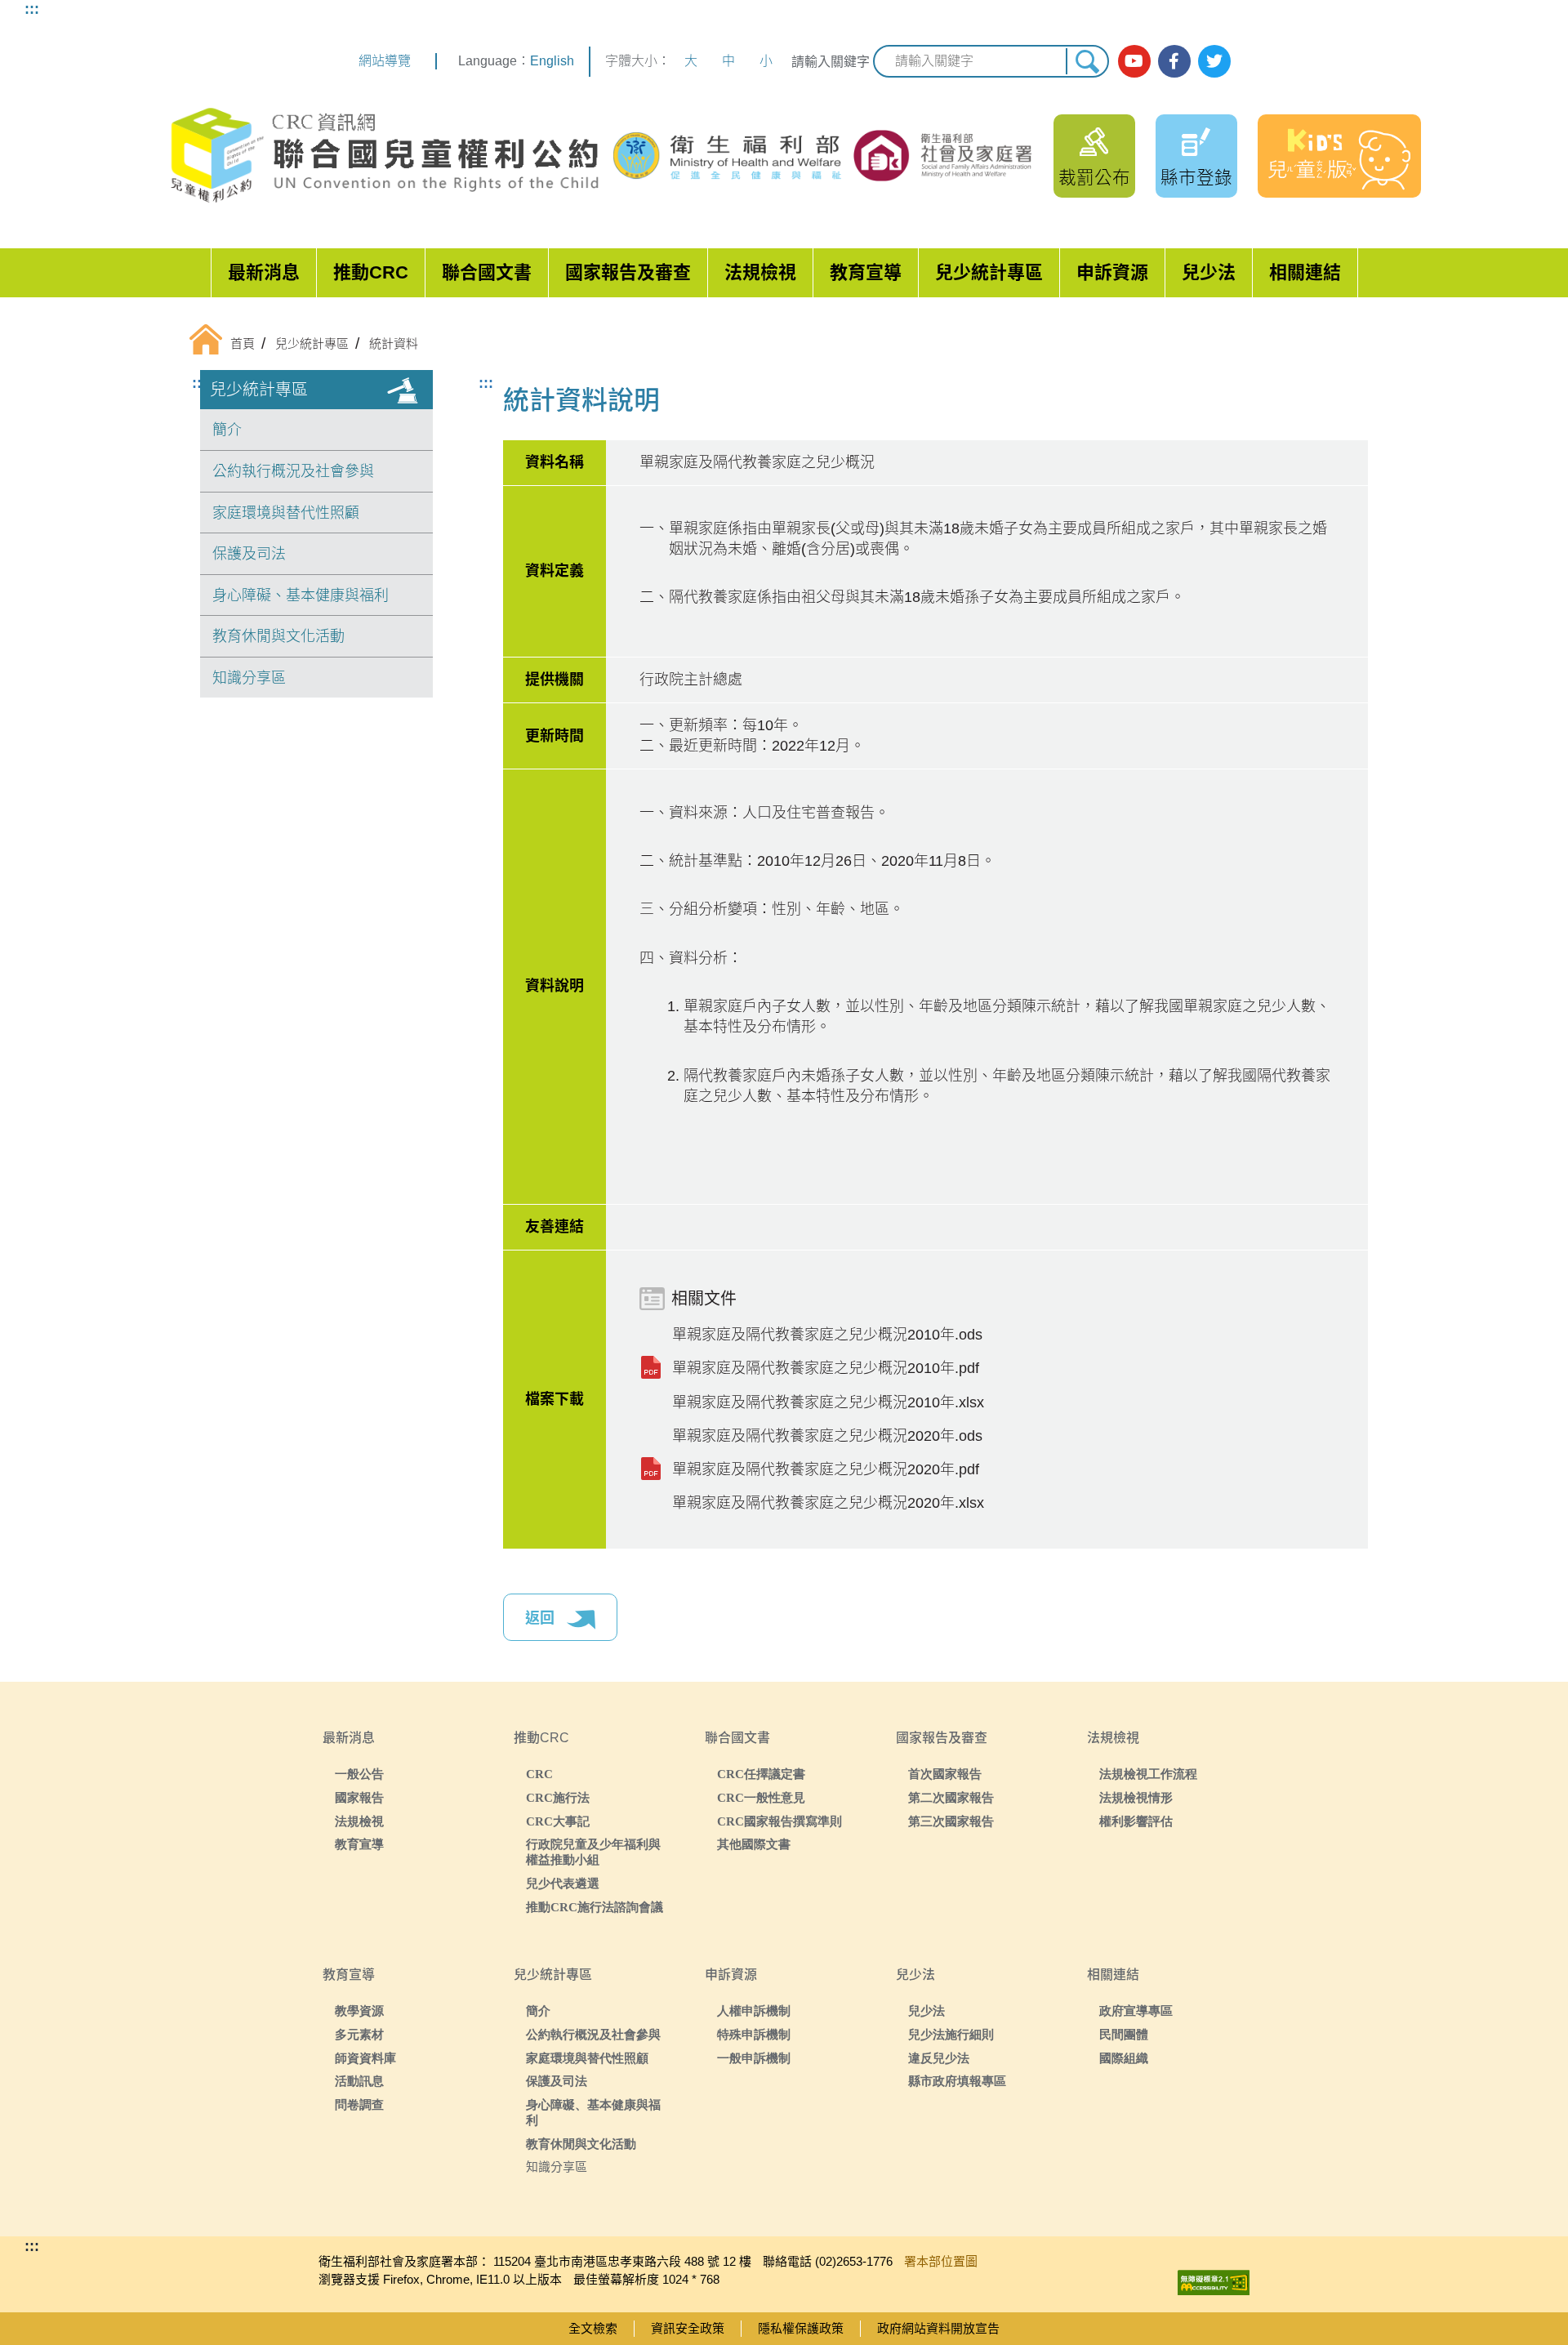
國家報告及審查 (628, 272)
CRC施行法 (558, 1797)
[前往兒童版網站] (1339, 156)
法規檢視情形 (1136, 1797)
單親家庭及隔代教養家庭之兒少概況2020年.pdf (826, 1469)
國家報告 (359, 1797)
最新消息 (264, 272)
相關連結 (1305, 272)
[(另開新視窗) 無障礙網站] (1214, 2278)
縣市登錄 (1196, 178)
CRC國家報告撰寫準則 (780, 1821)
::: (32, 9)
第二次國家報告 (951, 1797)
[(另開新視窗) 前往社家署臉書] (1174, 61)
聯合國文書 (487, 272)
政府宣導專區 (1136, 2011)
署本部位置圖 (941, 2261)
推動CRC (371, 272)
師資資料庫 (365, 2058)
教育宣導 (866, 272)
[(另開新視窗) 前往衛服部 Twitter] (1214, 61)
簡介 (227, 430)
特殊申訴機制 (754, 2034)
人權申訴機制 (754, 2011)
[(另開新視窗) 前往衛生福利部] (729, 156)
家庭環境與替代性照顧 (286, 513)
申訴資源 (1112, 272)
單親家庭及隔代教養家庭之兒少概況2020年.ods (827, 1436)
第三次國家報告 (951, 1821)
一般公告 (359, 1774)
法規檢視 (760, 272)
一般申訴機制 (754, 2058)
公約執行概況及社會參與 (293, 471)
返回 (542, 1618)
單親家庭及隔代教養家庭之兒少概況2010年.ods (827, 1335)
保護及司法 (249, 554)
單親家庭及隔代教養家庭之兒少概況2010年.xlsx (828, 1402)
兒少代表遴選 (563, 1883)
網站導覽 (385, 61)
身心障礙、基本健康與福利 (301, 595)
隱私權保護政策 (801, 2328)
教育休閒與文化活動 (278, 636)
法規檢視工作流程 (1148, 1774)
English (552, 61)
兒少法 (1209, 272)
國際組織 (1124, 2058)
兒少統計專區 (989, 272)
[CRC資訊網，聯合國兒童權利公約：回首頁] (384, 156)
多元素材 (359, 2034)
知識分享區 (249, 678)
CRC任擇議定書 (761, 1774)
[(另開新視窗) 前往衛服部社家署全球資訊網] (944, 155)
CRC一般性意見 (761, 1797)
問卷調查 (359, 2104)
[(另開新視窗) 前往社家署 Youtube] (1134, 61)
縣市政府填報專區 (957, 2081)
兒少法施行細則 (951, 2034)
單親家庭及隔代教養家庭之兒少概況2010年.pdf (826, 1368)
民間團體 (1124, 2034)
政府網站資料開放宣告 (938, 2328)
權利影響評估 (1136, 1821)
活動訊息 (359, 2081)
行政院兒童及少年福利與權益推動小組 (593, 1852)
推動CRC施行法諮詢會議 (595, 1907)
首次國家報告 (945, 1774)
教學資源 (359, 2011)
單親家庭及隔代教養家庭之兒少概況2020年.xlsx (828, 1503)
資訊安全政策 (688, 2328)
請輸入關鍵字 (831, 62)
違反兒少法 (939, 2058)
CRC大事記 (558, 1821)
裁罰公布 (1094, 178)
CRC (539, 1774)
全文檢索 (593, 2328)
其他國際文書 (754, 1844)
